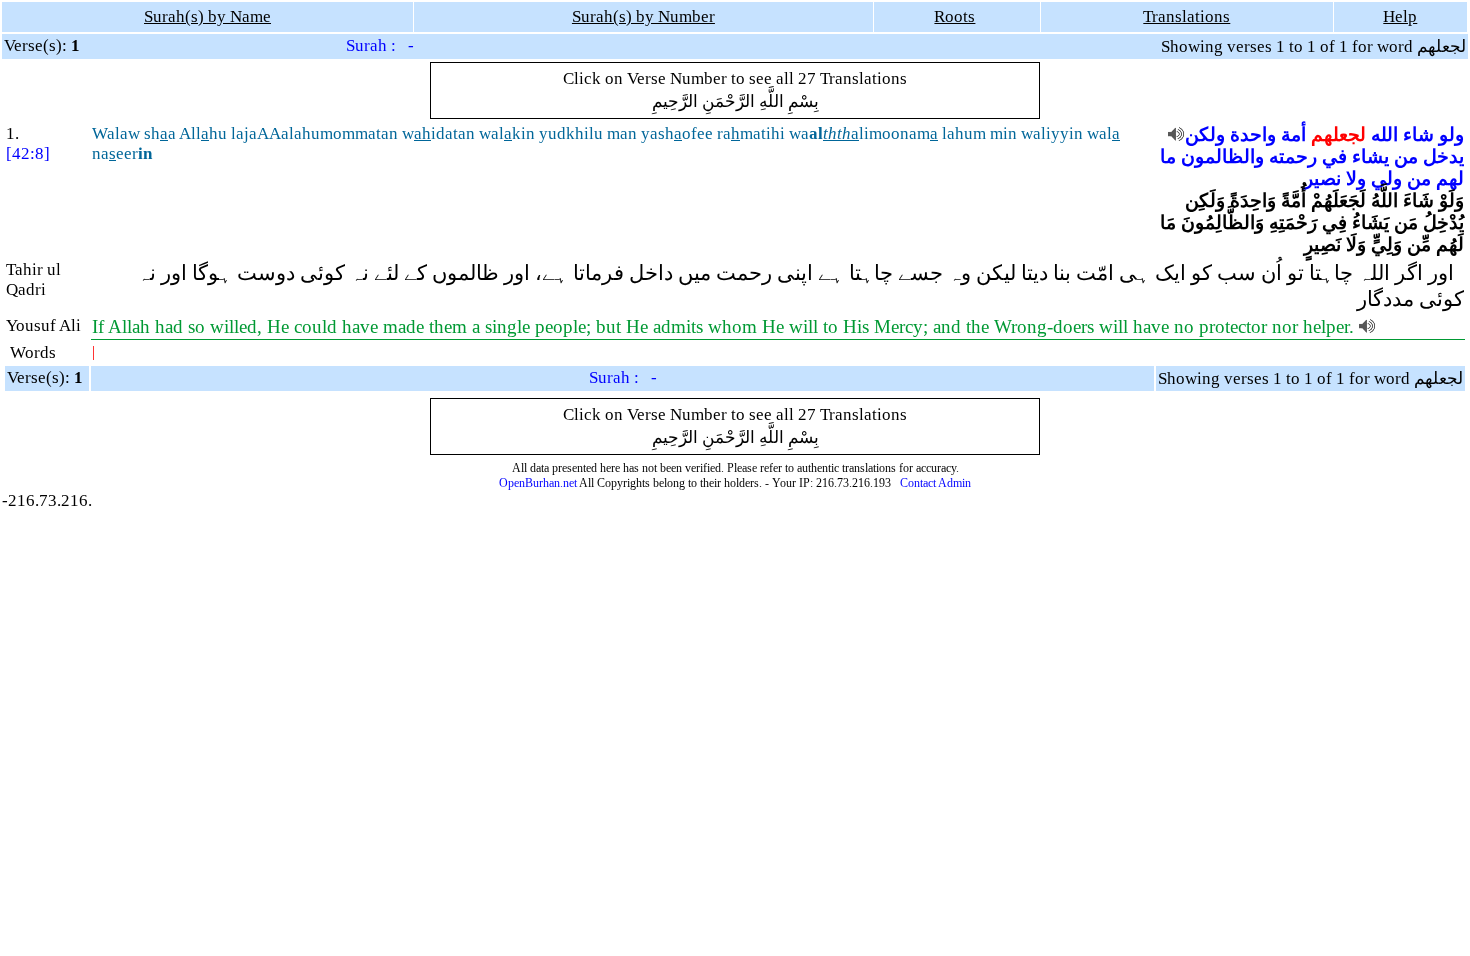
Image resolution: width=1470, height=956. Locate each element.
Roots (954, 16)
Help (1400, 16)
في (1334, 156)
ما (1168, 156)
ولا (1356, 178)
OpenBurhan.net (538, 483)
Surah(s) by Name (207, 16)
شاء (1418, 134)
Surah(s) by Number (643, 16)
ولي (1386, 178)
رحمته (1293, 156)
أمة (1293, 134)
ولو (1451, 134)
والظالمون (1222, 156)
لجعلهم (1338, 134)
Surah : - (380, 45)
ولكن (1205, 134)
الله (1384, 134)
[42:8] (28, 153)
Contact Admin (935, 483)
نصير (1322, 178)
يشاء (1370, 156)
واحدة (1253, 134)
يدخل (1443, 156)
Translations (1186, 16)
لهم (1450, 178)
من (1406, 156)
